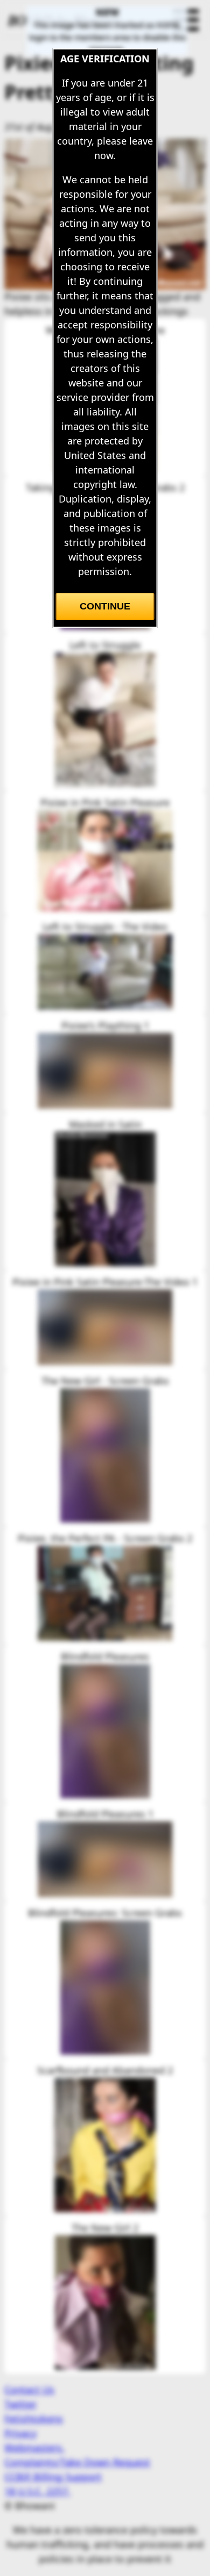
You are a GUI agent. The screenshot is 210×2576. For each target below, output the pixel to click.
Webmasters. (34, 2448)
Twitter (20, 2404)
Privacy (20, 2433)
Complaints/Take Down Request (77, 2462)
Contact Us (29, 2390)
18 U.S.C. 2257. (37, 2491)
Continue (105, 606)
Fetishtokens (34, 2419)
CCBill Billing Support (53, 2477)
